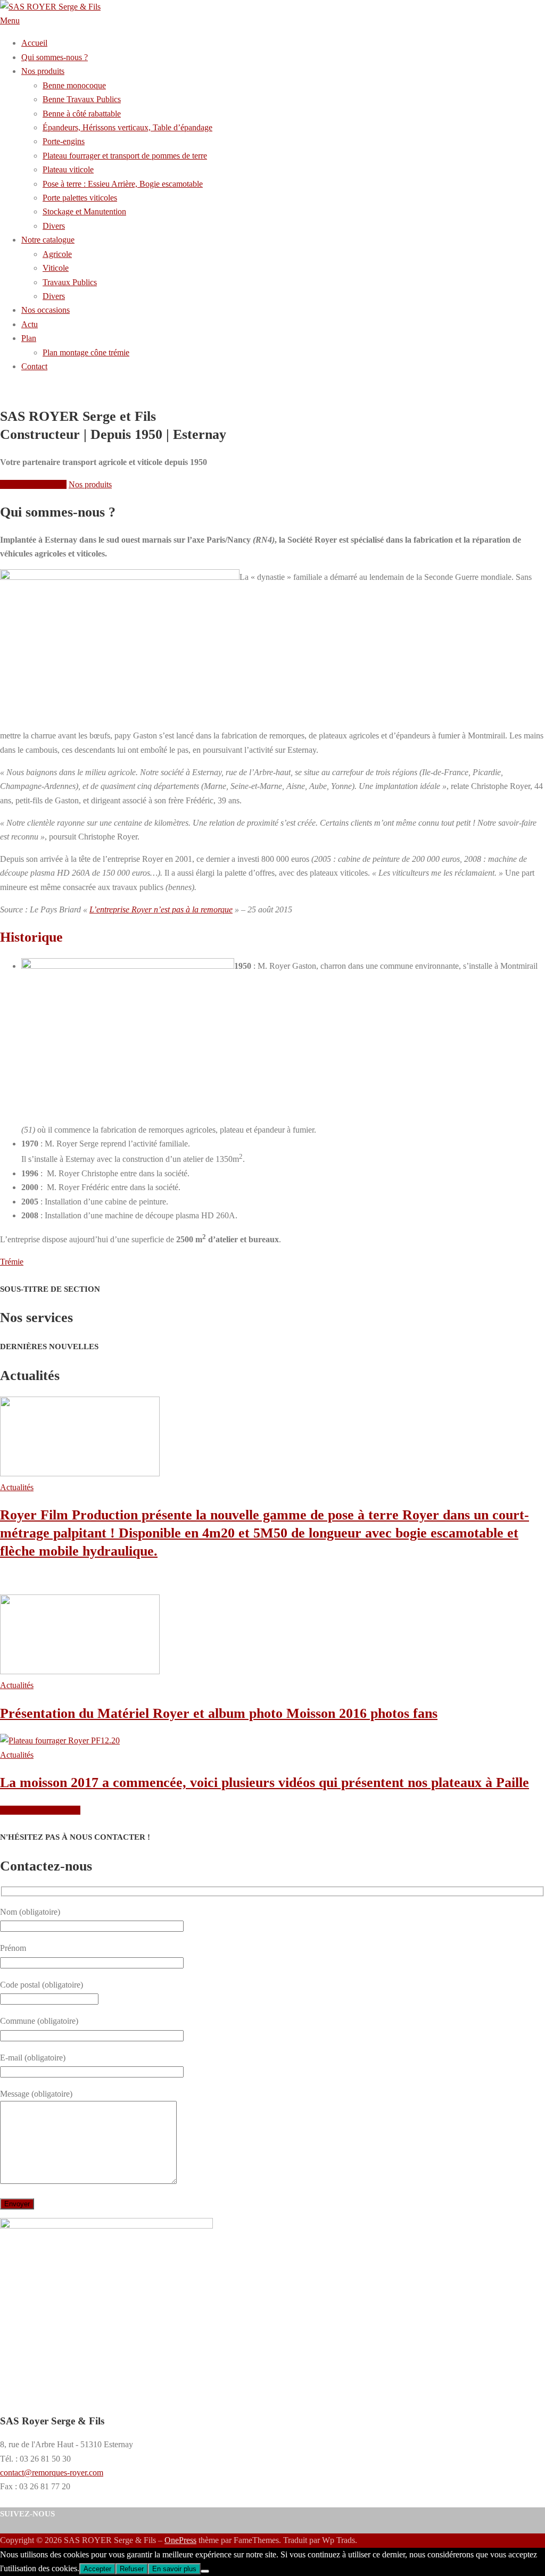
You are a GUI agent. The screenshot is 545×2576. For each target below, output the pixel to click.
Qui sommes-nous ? (33, 484)
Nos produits (90, 484)
